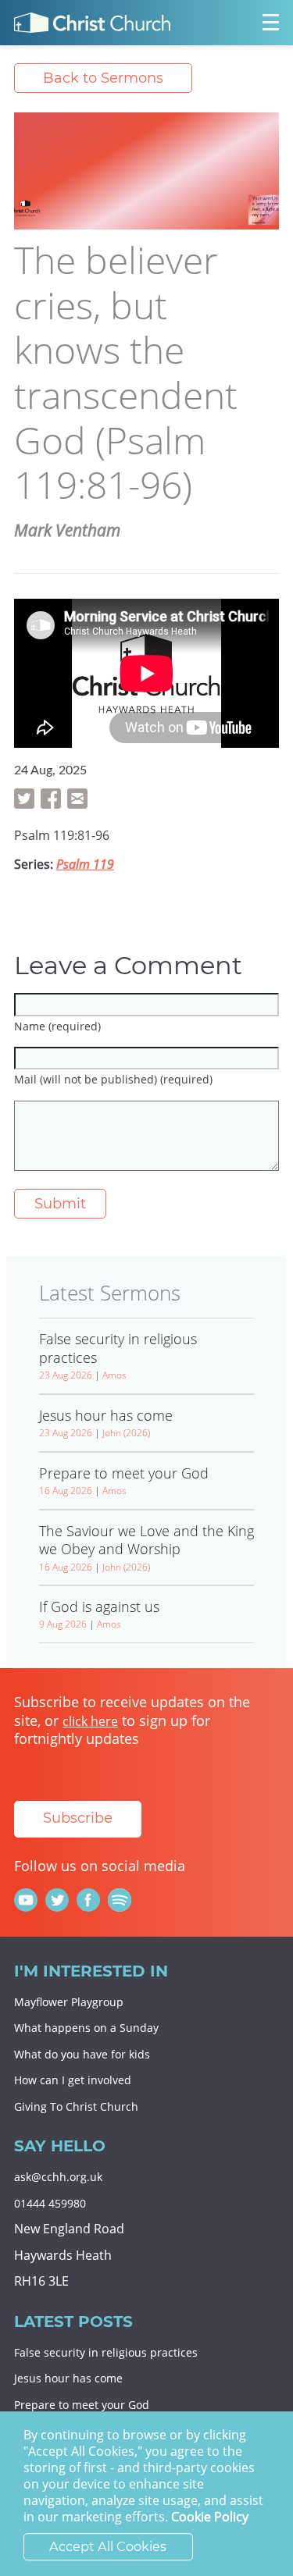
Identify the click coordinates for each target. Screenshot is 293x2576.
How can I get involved (73, 2080)
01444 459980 (50, 2203)
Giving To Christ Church (76, 2106)
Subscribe (78, 1818)
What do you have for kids (82, 2054)
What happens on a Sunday (86, 2028)
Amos (114, 1375)
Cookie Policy (210, 2517)
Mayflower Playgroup (69, 2002)
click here (90, 1721)
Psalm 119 (85, 864)
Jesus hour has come (68, 2378)
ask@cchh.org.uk (58, 2177)
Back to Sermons (103, 78)
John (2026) (126, 1433)
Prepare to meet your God (82, 2405)
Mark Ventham (67, 530)
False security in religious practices (106, 2352)
